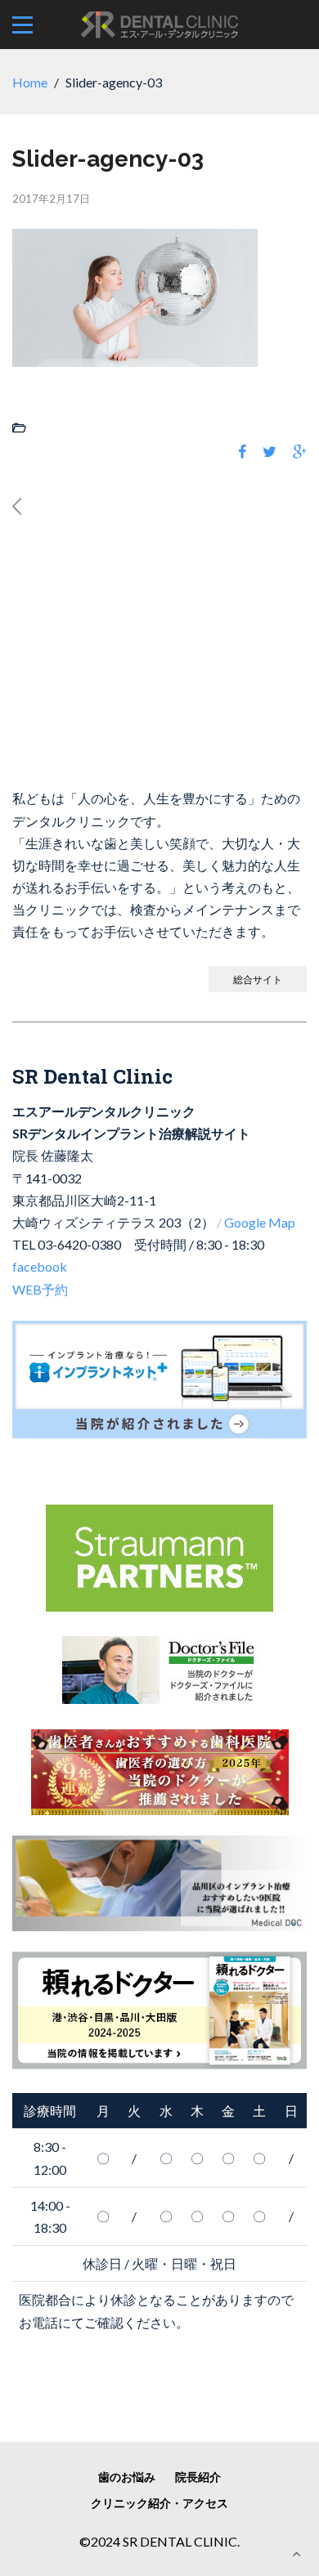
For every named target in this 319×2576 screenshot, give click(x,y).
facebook (40, 1266)
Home (30, 82)
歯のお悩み (127, 2477)
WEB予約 (40, 1289)
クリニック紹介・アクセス (159, 2503)
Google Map (260, 1222)
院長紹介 (198, 2477)
